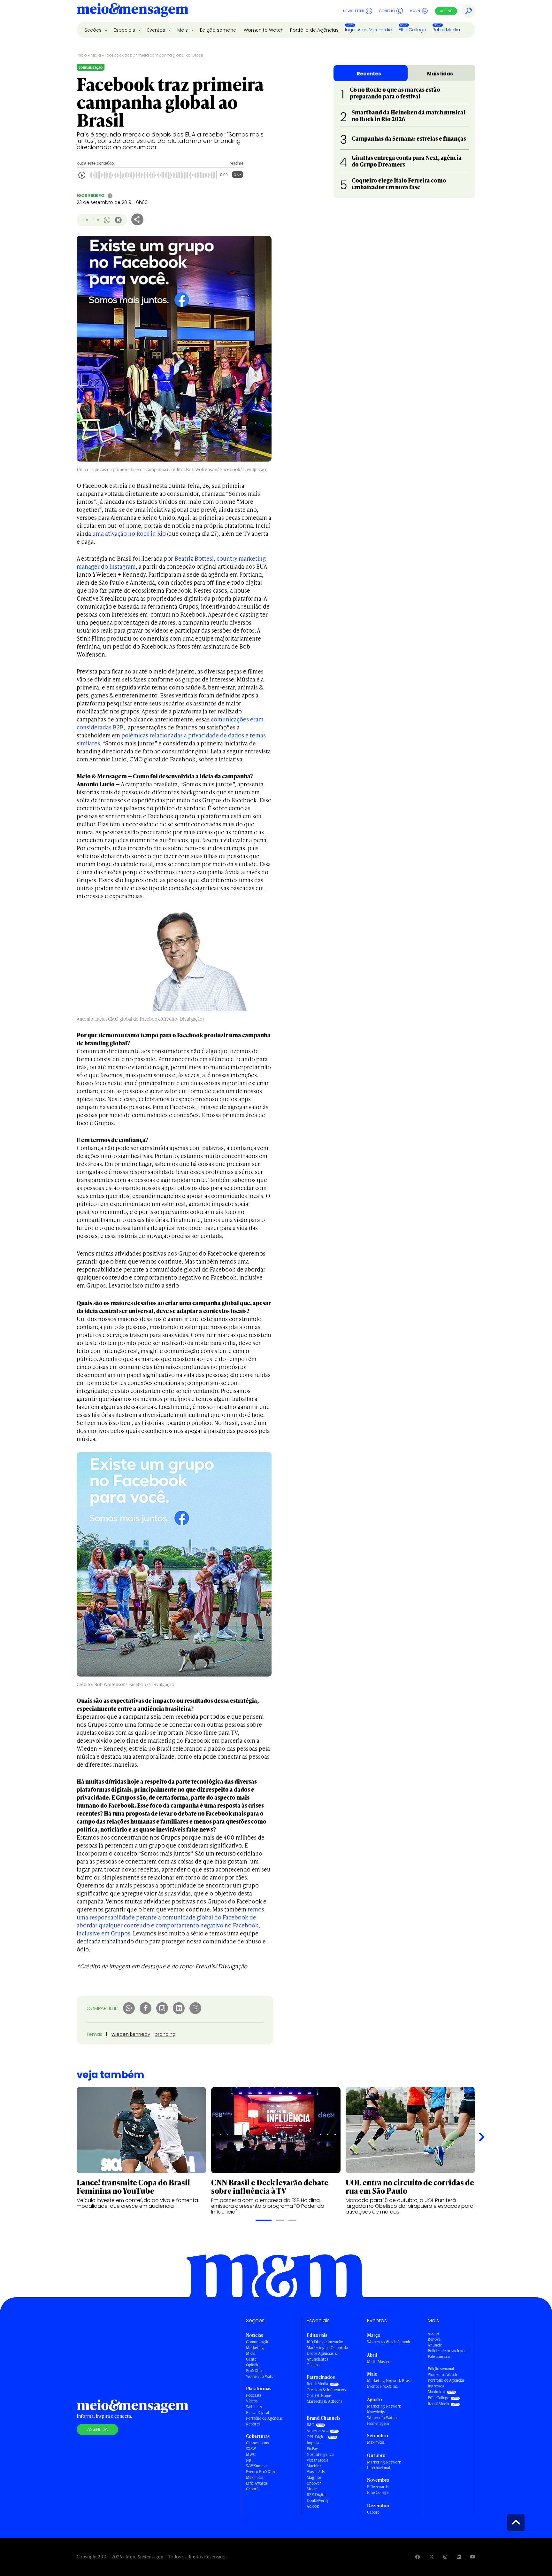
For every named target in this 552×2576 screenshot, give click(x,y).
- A (85, 220)
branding (165, 2034)
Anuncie (435, 2345)
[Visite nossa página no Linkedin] (459, 2557)
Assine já (97, 2429)
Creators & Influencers (326, 2390)
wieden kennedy (131, 2034)
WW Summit (257, 2466)
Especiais (125, 30)
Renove (434, 2339)
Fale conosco (439, 2357)
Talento (313, 2365)
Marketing (255, 2348)
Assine (446, 11)
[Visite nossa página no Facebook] (418, 2557)
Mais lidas (440, 74)
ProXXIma (255, 2371)
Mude (312, 2489)
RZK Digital (317, 2495)
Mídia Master (378, 2362)
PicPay (312, 2449)
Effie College (412, 30)
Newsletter (354, 11)
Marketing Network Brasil (389, 2381)
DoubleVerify (318, 2500)
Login (415, 11)
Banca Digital (257, 2413)
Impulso (314, 2443)
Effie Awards (257, 2483)
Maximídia (255, 2477)
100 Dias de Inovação (325, 2342)
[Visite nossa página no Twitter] (432, 2557)
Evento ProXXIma (261, 2472)
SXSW (251, 2449)
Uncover (314, 2483)
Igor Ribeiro (91, 195)
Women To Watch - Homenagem (383, 2420)
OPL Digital (317, 2437)
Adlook (313, 2506)
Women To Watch (261, 2376)
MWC (251, 2454)
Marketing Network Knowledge (384, 2409)
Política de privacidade (447, 2351)
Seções (94, 30)
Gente (251, 2359)
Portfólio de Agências (314, 30)
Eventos (157, 30)
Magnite (314, 2477)
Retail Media (446, 30)
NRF (250, 2460)
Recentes (369, 74)
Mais (183, 30)
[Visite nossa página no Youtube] (473, 2557)
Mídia (96, 55)
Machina (314, 2466)
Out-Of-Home (319, 2396)
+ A (96, 220)
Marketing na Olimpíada (327, 2348)
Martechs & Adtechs (324, 2401)
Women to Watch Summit (389, 2342)
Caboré (252, 2489)
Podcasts (254, 2395)
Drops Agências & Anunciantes (322, 2356)
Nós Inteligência (321, 2454)
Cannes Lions (257, 2443)
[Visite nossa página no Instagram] (445, 2557)
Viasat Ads (316, 2472)
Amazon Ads (317, 2431)
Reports (253, 2424)
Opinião (253, 2365)
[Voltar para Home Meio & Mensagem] (133, 11)
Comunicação (258, 2342)
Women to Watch (264, 30)
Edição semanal (219, 30)
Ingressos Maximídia (369, 30)
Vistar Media (318, 2460)
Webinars (254, 2407)
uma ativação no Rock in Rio (128, 533)
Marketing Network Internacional (384, 2465)
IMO (310, 2425)
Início (82, 55)
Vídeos (252, 2401)
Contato (387, 11)
